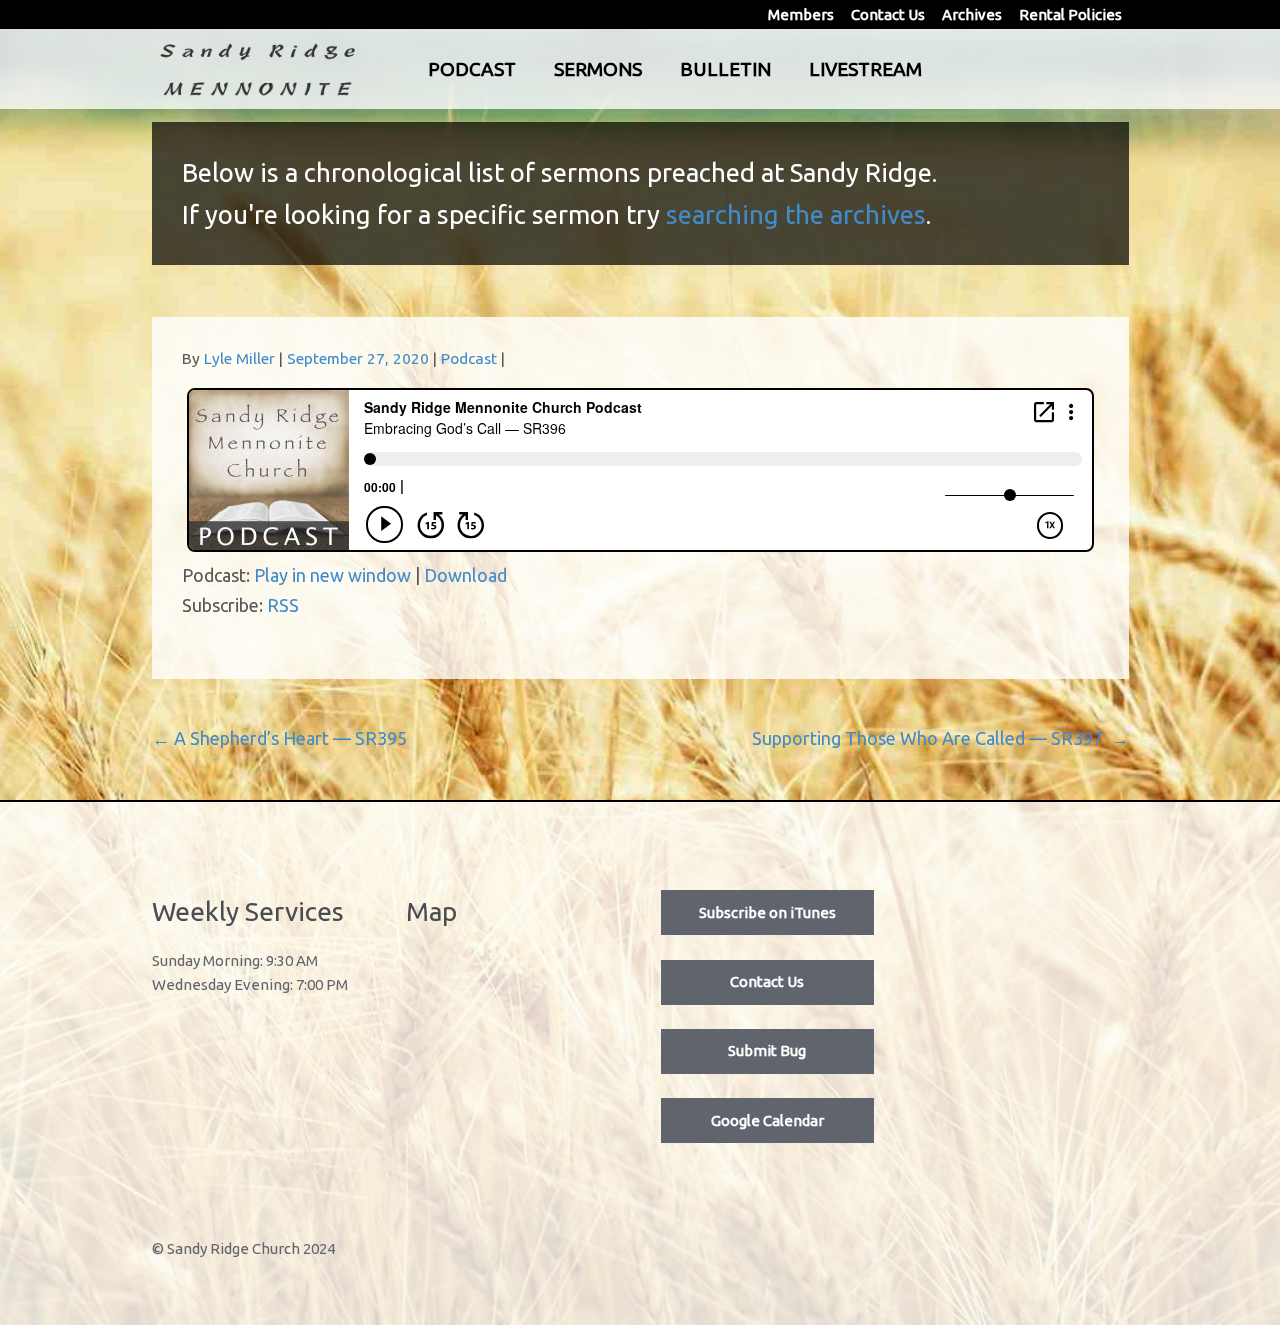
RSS (283, 605)
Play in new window (332, 575)
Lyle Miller (239, 358)
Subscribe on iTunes (767, 912)
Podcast (472, 69)
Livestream (865, 69)
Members (801, 14)
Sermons (598, 69)
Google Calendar (767, 1120)
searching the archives (796, 214)
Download (465, 575)
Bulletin (725, 69)
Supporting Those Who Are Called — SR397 (940, 738)
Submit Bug (767, 1050)
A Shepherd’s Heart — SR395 (279, 738)
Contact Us (888, 14)
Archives (972, 14)
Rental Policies (1070, 14)
